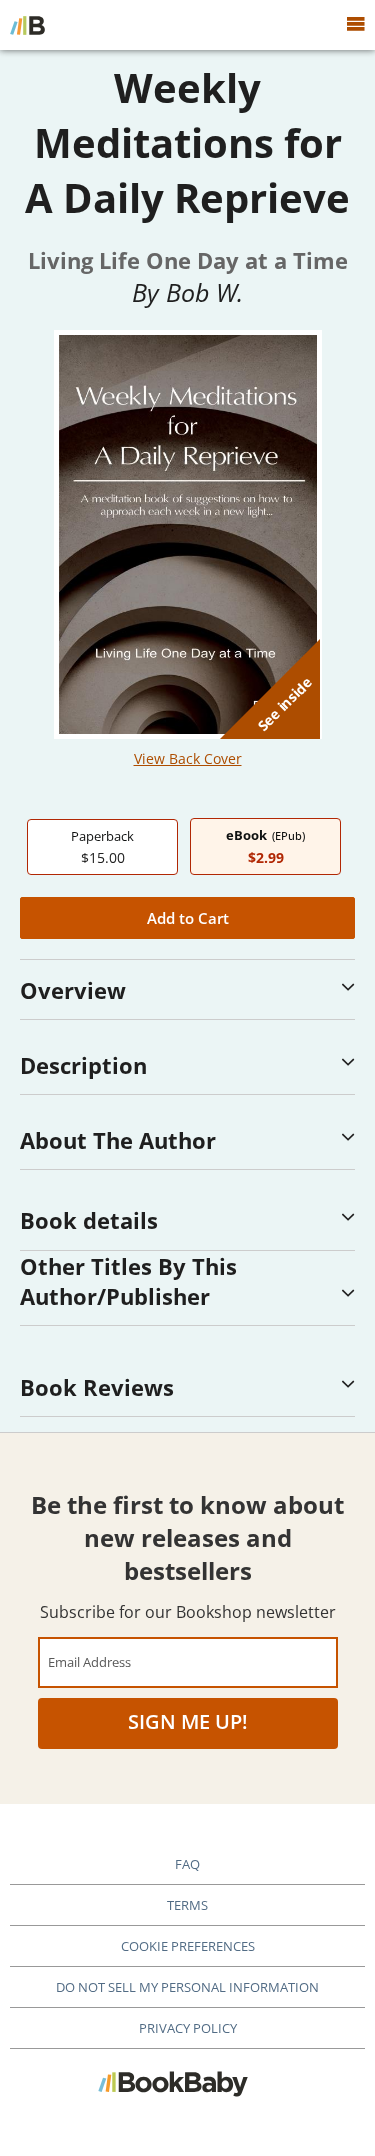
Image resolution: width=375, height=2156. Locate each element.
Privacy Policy (188, 2028)
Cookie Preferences (188, 1946)
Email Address (89, 1661)
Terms (187, 1905)
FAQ (187, 1864)
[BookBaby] (27, 25)
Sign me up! (188, 1721)
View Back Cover (188, 758)
